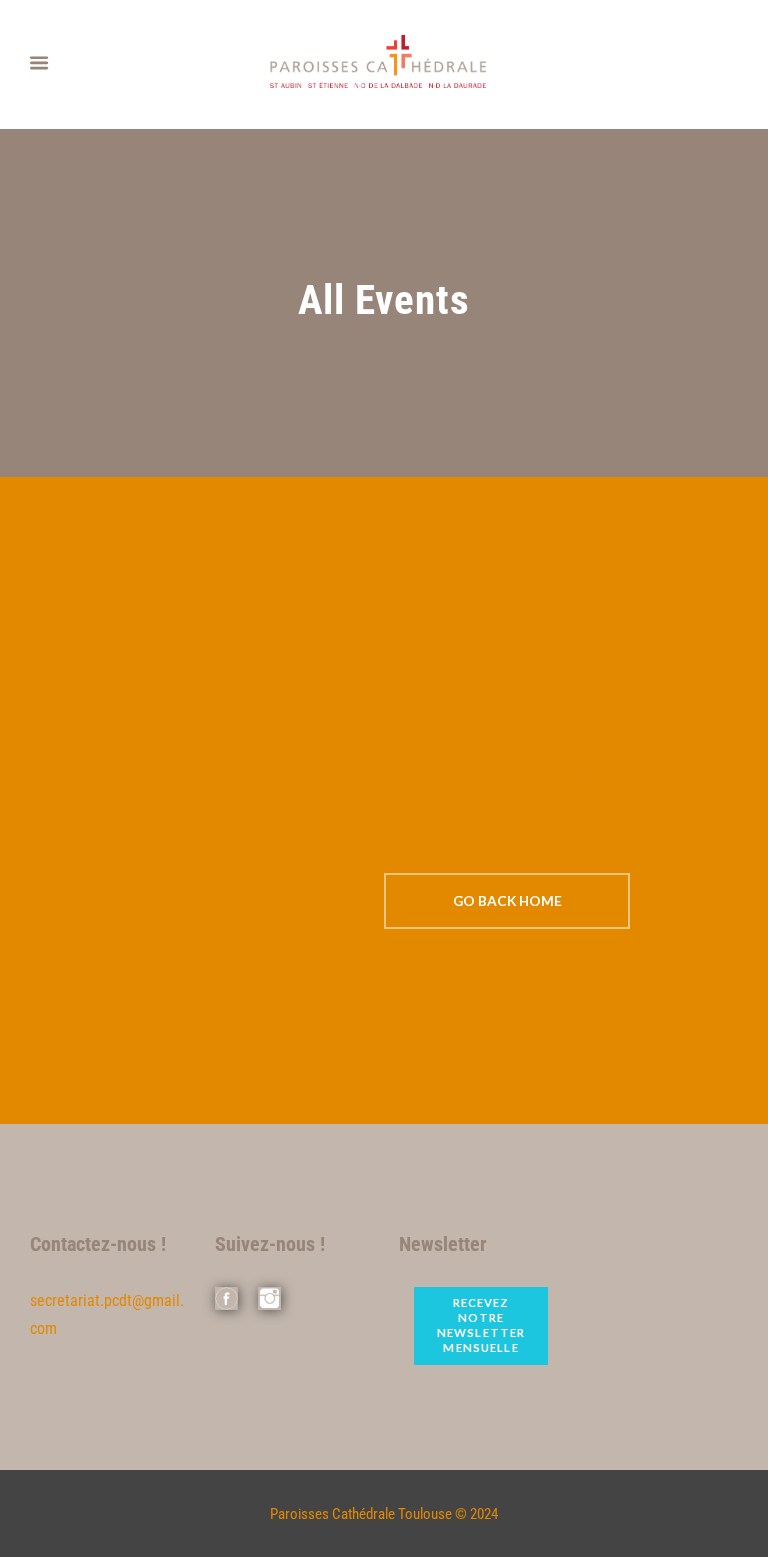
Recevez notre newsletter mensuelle (481, 1325)
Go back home (507, 900)
